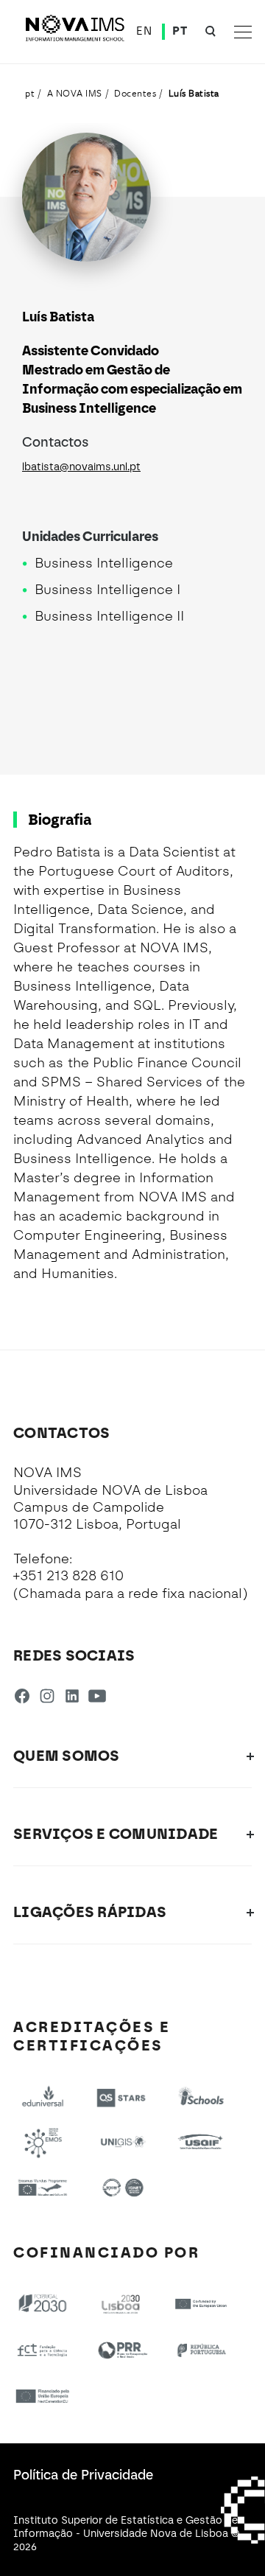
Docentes (135, 93)
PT (180, 31)
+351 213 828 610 (68, 1576)
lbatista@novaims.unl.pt (81, 467)
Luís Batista (194, 93)
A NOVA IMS (75, 93)
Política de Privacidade (83, 2475)
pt (30, 93)
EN (144, 31)
